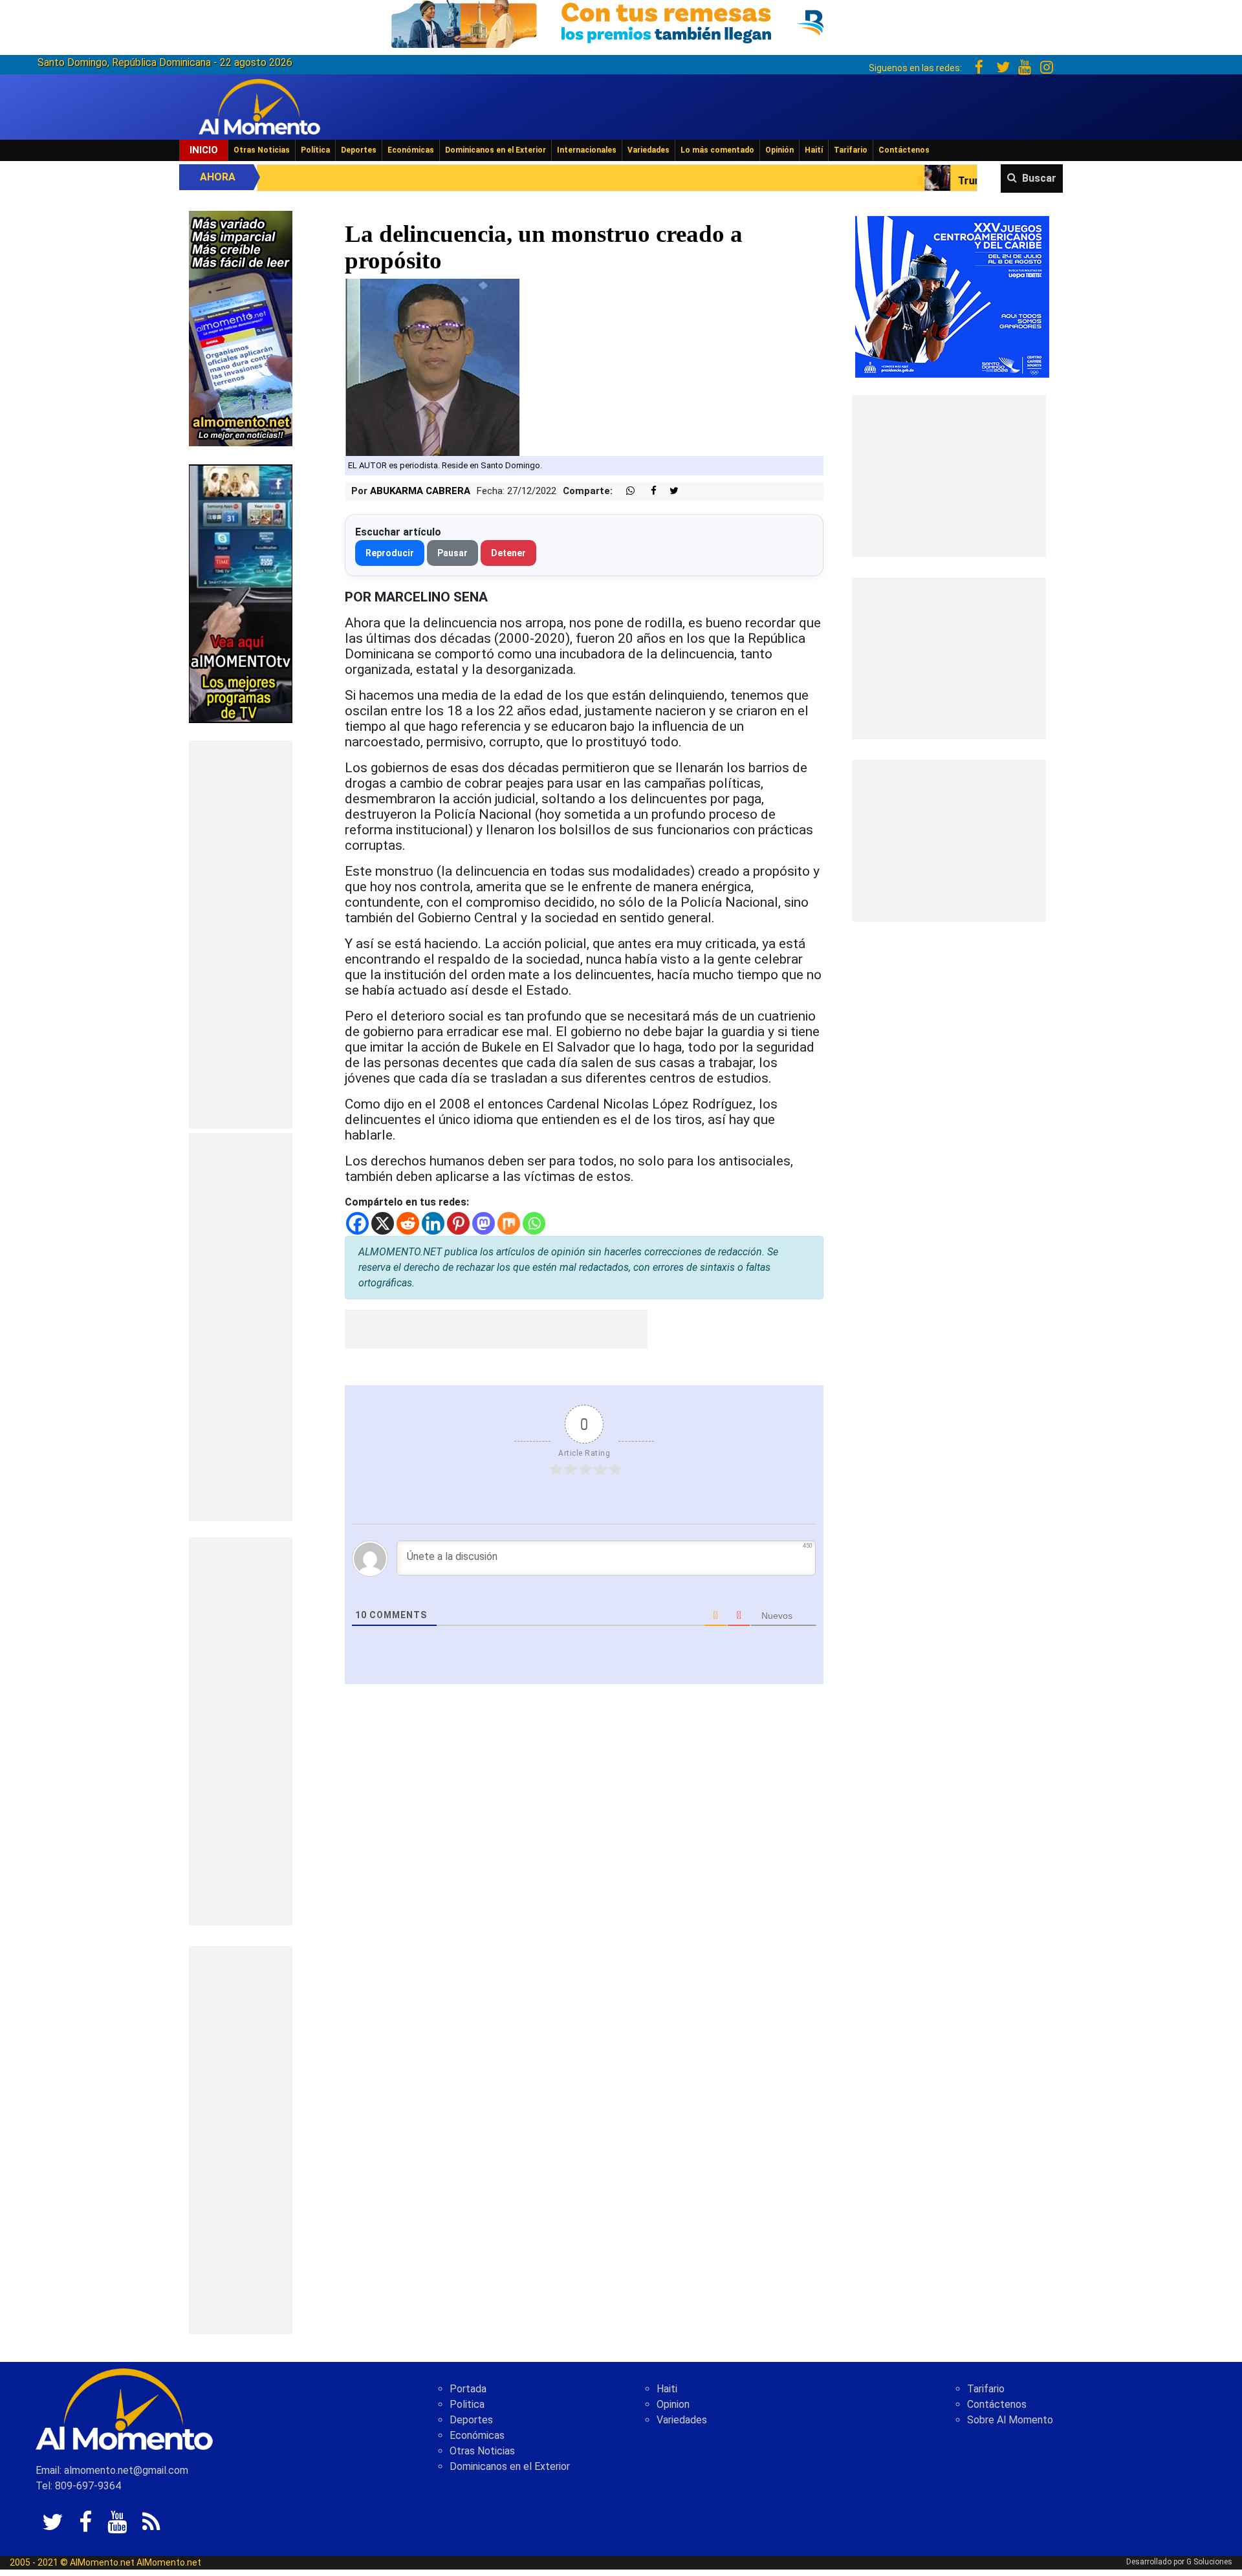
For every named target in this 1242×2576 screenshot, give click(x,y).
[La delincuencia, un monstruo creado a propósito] (432, 367)
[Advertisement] (241, 935)
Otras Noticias (262, 150)
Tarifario (851, 150)
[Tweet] (669, 491)
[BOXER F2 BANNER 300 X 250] (952, 296)
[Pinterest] (458, 1223)
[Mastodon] (484, 1223)
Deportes (359, 150)
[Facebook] (357, 1223)
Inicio (204, 150)
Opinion (673, 2404)
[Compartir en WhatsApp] (625, 491)
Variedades (648, 150)
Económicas (411, 150)
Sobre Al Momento (1010, 2420)
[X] (383, 1223)
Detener (508, 553)
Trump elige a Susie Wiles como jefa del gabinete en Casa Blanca (941, 181)
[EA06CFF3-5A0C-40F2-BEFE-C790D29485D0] (241, 593)
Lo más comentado (717, 150)
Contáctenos (904, 150)
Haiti (667, 2389)
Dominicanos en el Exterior (496, 150)
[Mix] (509, 1223)
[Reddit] (408, 1223)
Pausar (452, 553)
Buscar (1039, 178)
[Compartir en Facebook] (647, 491)
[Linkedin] (433, 1223)
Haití (814, 150)
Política (315, 150)
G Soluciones (1209, 2562)
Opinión (779, 150)
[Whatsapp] (534, 1223)
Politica (467, 2404)
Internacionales (587, 150)
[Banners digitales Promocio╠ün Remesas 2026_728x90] (621, 22)
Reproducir (390, 553)
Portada (468, 2389)
